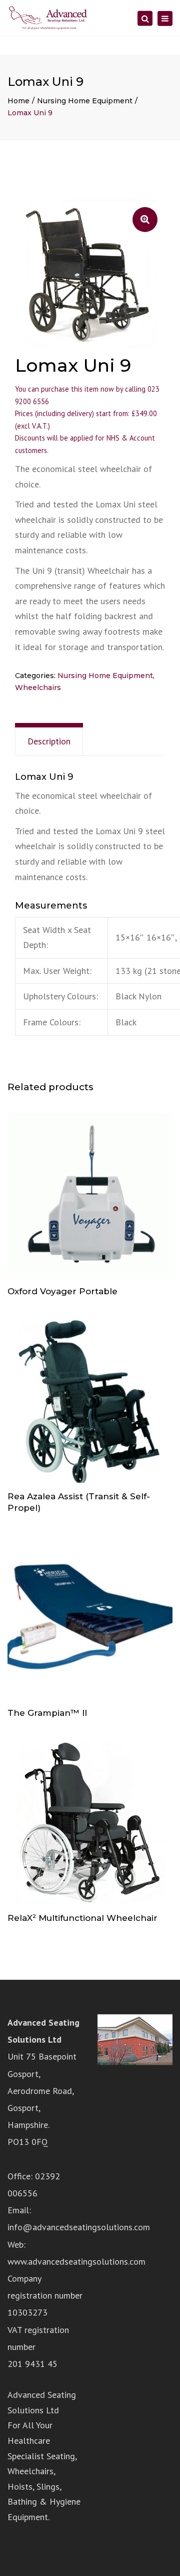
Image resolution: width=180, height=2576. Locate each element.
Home (18, 101)
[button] (145, 220)
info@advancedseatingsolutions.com (79, 2227)
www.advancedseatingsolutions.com (76, 2261)
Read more (90, 1196)
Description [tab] (49, 741)
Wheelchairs (38, 688)
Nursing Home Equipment (85, 101)
